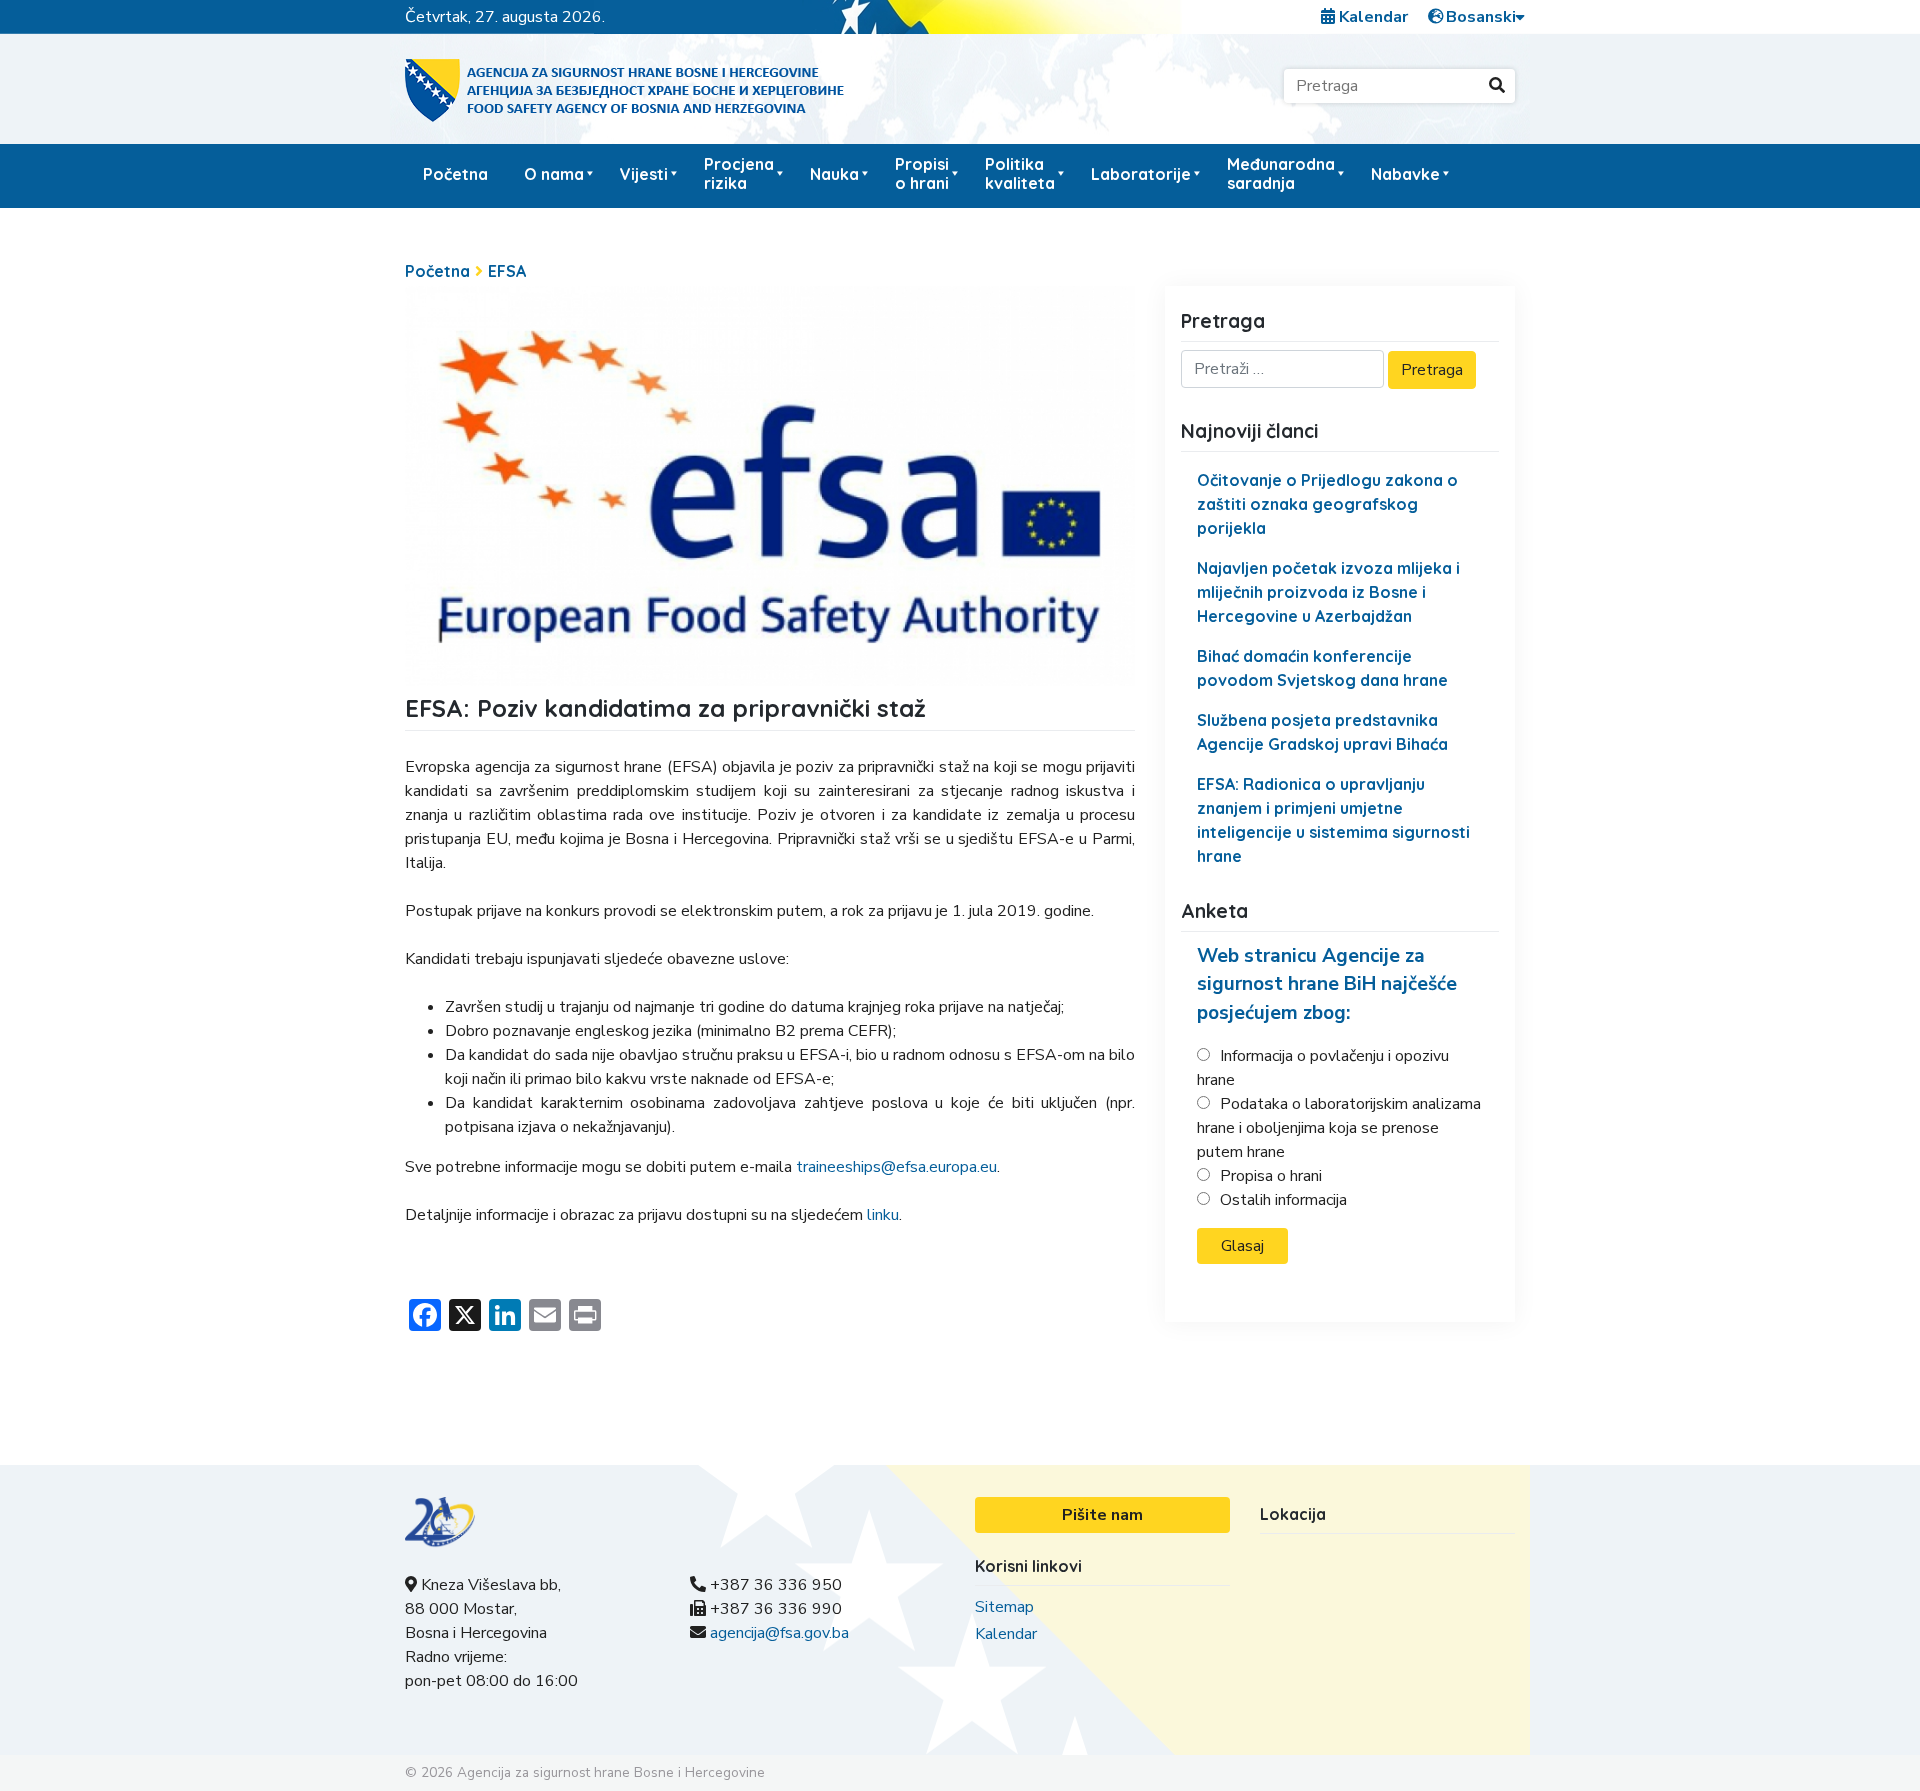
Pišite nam (1102, 1515)
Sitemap (1004, 1607)
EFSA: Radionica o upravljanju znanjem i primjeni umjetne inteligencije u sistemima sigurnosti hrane (1333, 820)
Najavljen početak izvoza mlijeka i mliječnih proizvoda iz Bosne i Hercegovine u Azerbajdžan (1328, 592)
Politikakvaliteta (1020, 173)
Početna (455, 174)
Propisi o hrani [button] (922, 173)
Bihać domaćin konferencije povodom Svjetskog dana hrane (1322, 668)
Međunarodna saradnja (1281, 173)
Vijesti (644, 174)
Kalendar (1371, 17)
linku (883, 1215)
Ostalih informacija (1283, 1200)
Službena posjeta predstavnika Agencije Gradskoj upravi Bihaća (1322, 732)
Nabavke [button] (1405, 174)
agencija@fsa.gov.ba (779, 1633)
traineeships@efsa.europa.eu (896, 1167)
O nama (554, 174)
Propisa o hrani (1271, 1176)
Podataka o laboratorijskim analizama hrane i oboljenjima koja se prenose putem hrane (1339, 1128)
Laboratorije (1141, 174)
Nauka (834, 174)
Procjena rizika (739, 173)
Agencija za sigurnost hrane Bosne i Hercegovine (611, 1772)
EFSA (507, 271)
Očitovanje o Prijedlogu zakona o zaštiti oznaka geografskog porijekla (1327, 504)
